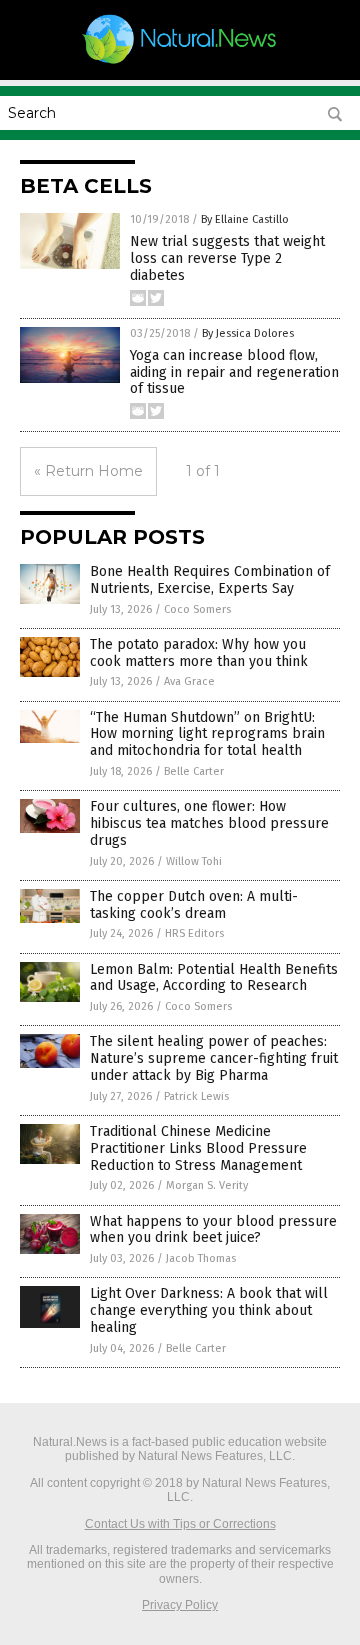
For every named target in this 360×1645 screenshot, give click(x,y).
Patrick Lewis (196, 1096)
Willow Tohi (194, 861)
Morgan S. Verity (207, 1185)
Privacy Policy (180, 1605)
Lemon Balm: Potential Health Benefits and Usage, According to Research (214, 978)
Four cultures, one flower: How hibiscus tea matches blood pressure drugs (209, 823)
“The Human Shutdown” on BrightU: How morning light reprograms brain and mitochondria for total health (207, 734)
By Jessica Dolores (248, 333)
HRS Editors (194, 933)
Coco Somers (197, 609)
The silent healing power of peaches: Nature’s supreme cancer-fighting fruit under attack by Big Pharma (214, 1058)
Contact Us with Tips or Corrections (180, 1524)
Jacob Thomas (201, 1258)
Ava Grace (189, 681)
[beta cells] (180, 63)
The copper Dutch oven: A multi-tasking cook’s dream (194, 905)
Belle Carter (194, 771)
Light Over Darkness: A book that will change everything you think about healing (209, 1310)
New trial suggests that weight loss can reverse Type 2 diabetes (227, 258)
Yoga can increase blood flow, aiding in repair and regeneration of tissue (234, 372)
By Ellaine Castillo (245, 219)
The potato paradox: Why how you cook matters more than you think (199, 653)
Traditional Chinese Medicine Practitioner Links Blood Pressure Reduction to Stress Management (198, 1148)
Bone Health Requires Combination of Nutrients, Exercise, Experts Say (210, 580)
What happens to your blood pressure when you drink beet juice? (213, 1230)
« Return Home (88, 471)
